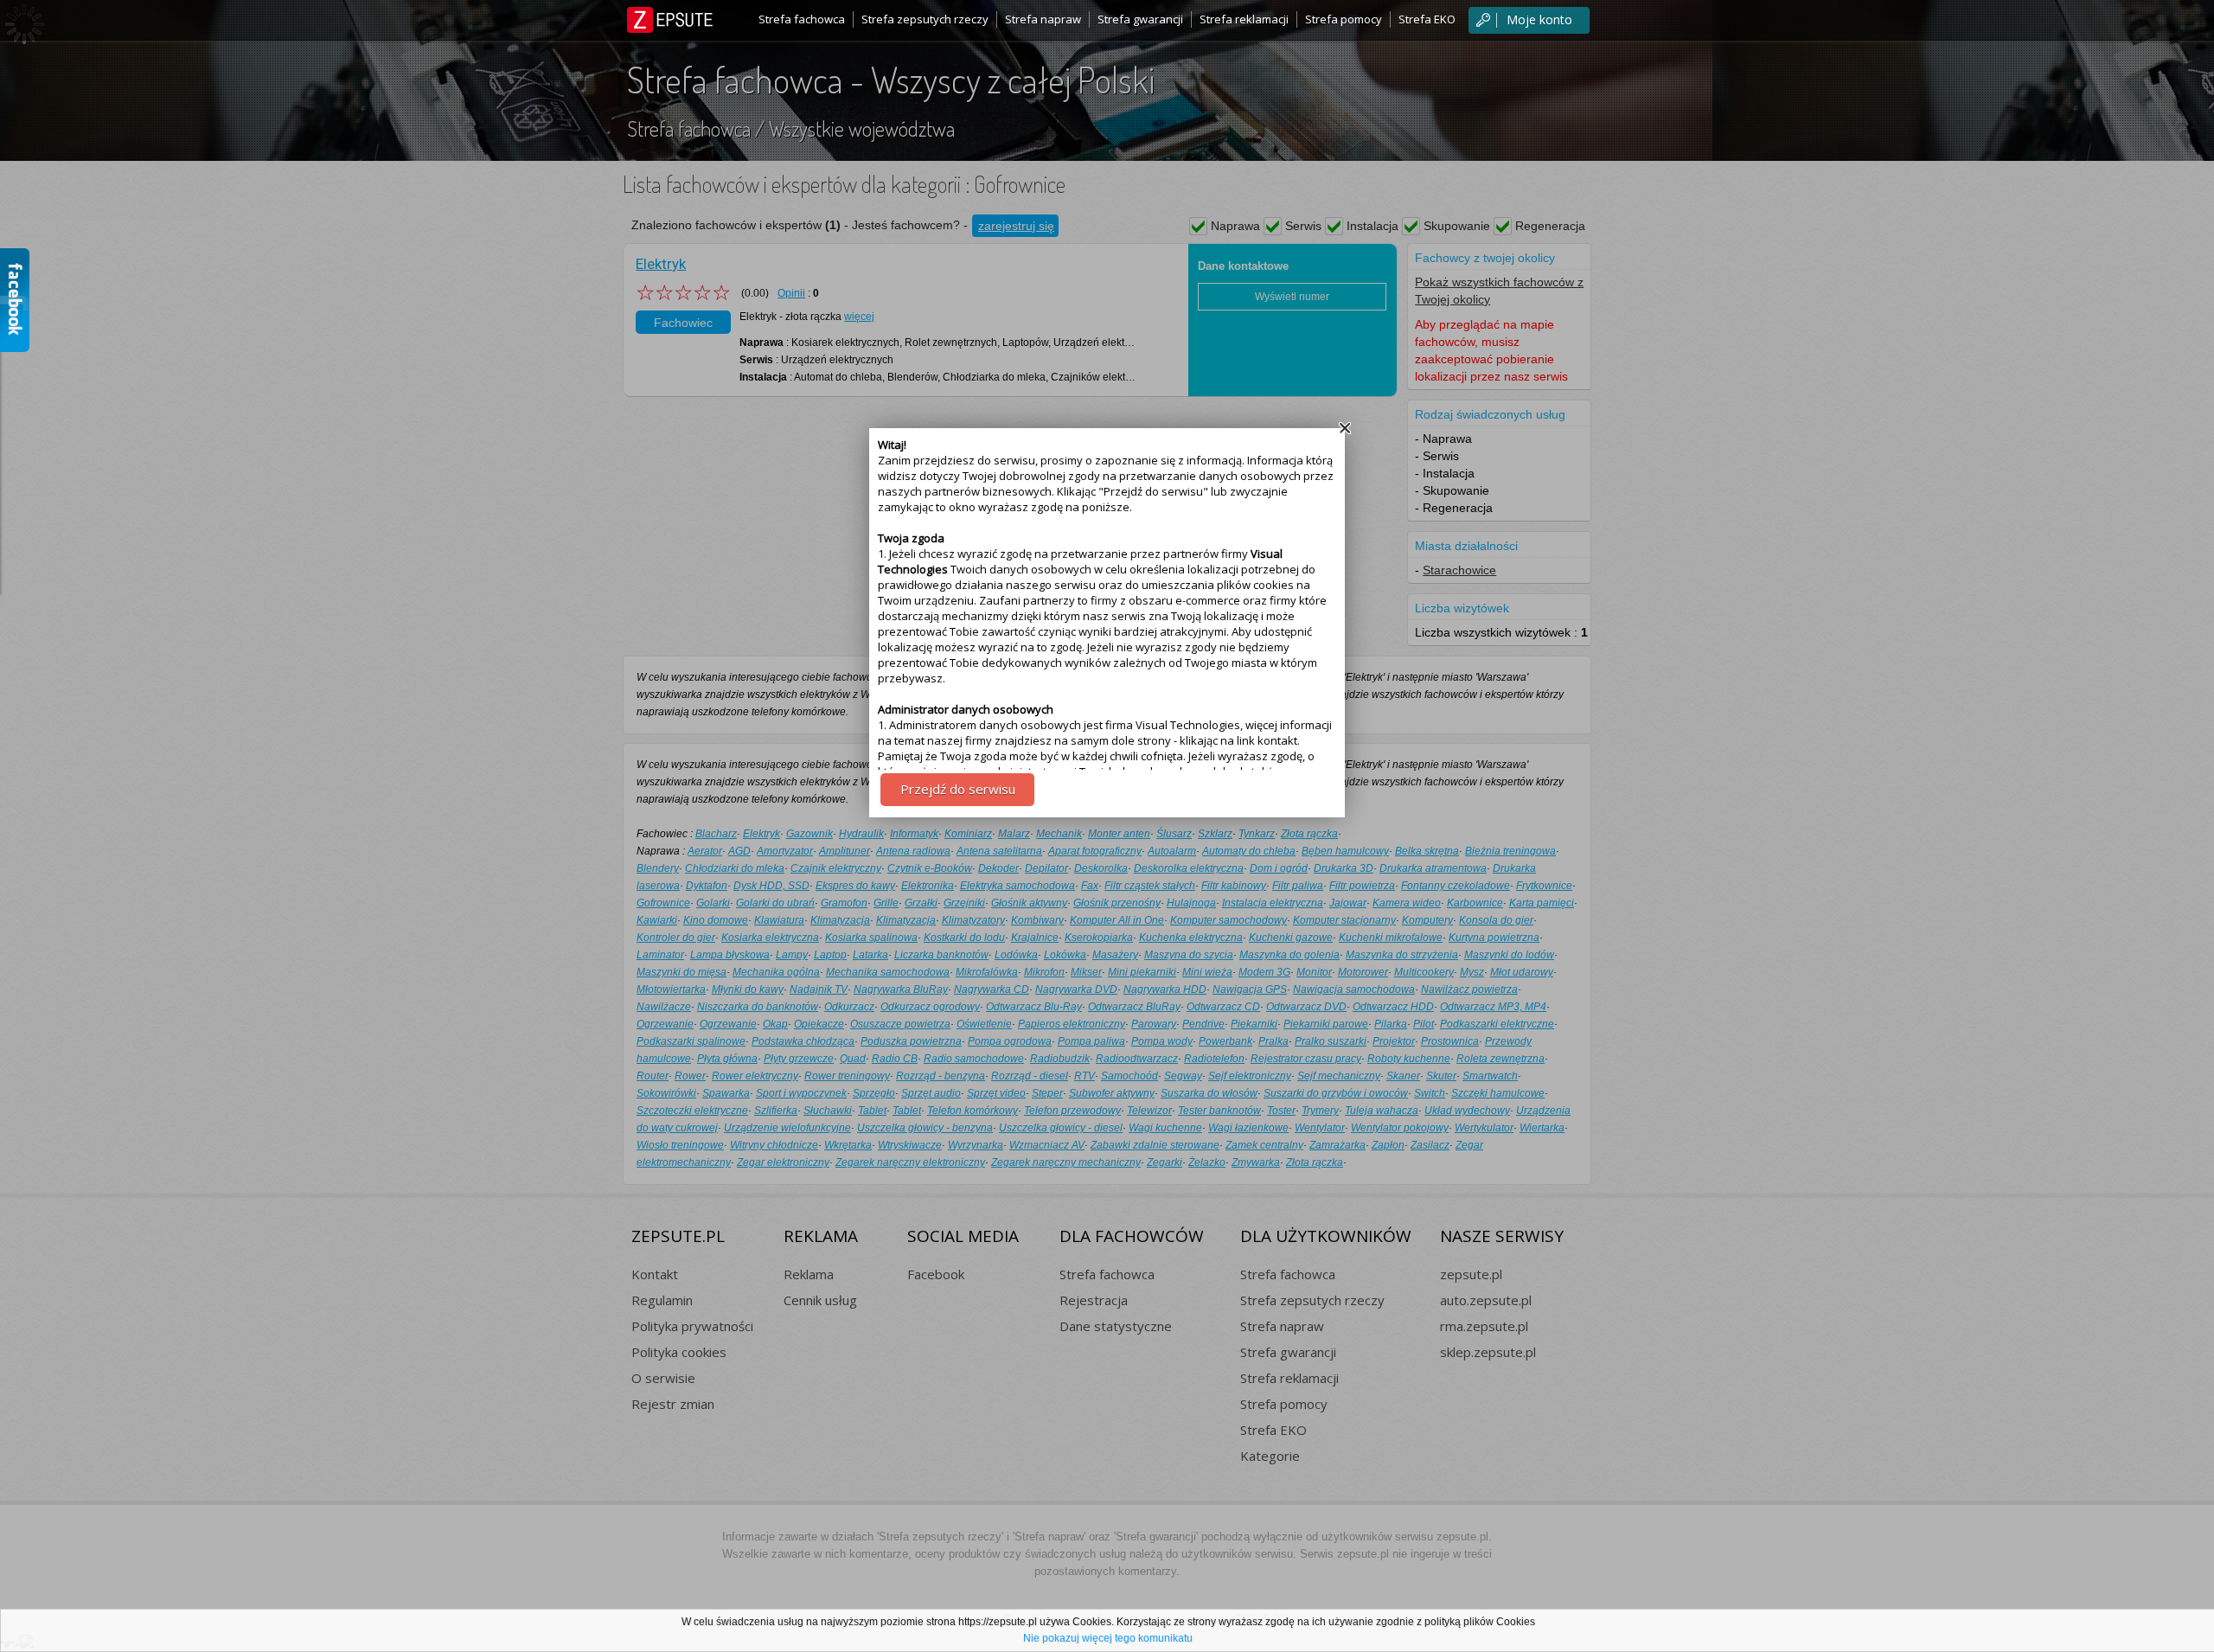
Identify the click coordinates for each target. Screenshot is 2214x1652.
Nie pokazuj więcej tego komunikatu (1108, 1638)
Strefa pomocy (1344, 19)
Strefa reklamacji (1244, 19)
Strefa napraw (1043, 19)
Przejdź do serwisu (958, 789)
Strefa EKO (1427, 19)
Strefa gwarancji (1140, 19)
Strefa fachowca (802, 19)
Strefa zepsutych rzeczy (925, 19)
